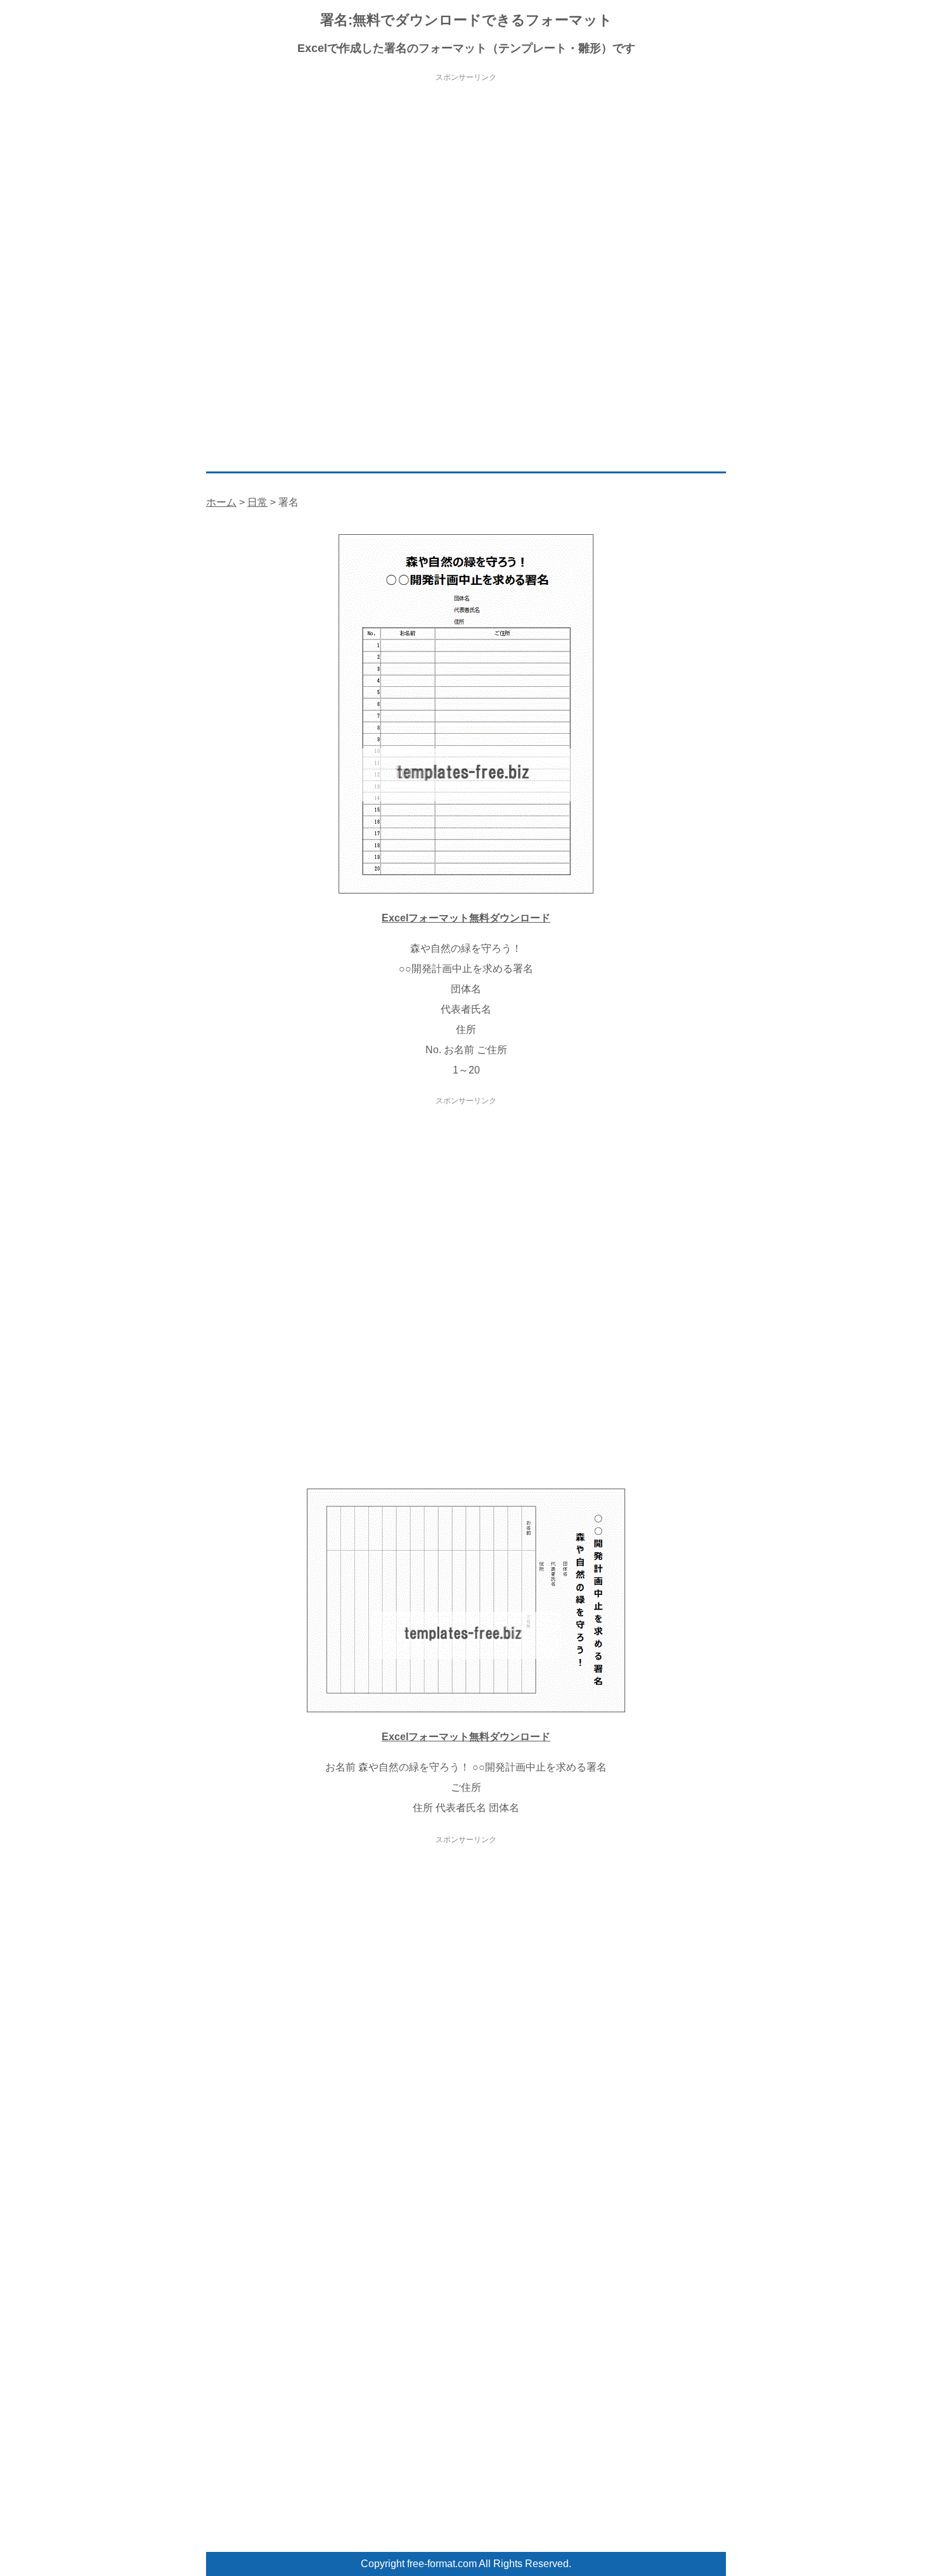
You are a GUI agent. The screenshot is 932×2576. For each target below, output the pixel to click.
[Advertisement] (466, 174)
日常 (257, 502)
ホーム (221, 502)
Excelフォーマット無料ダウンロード (466, 918)
